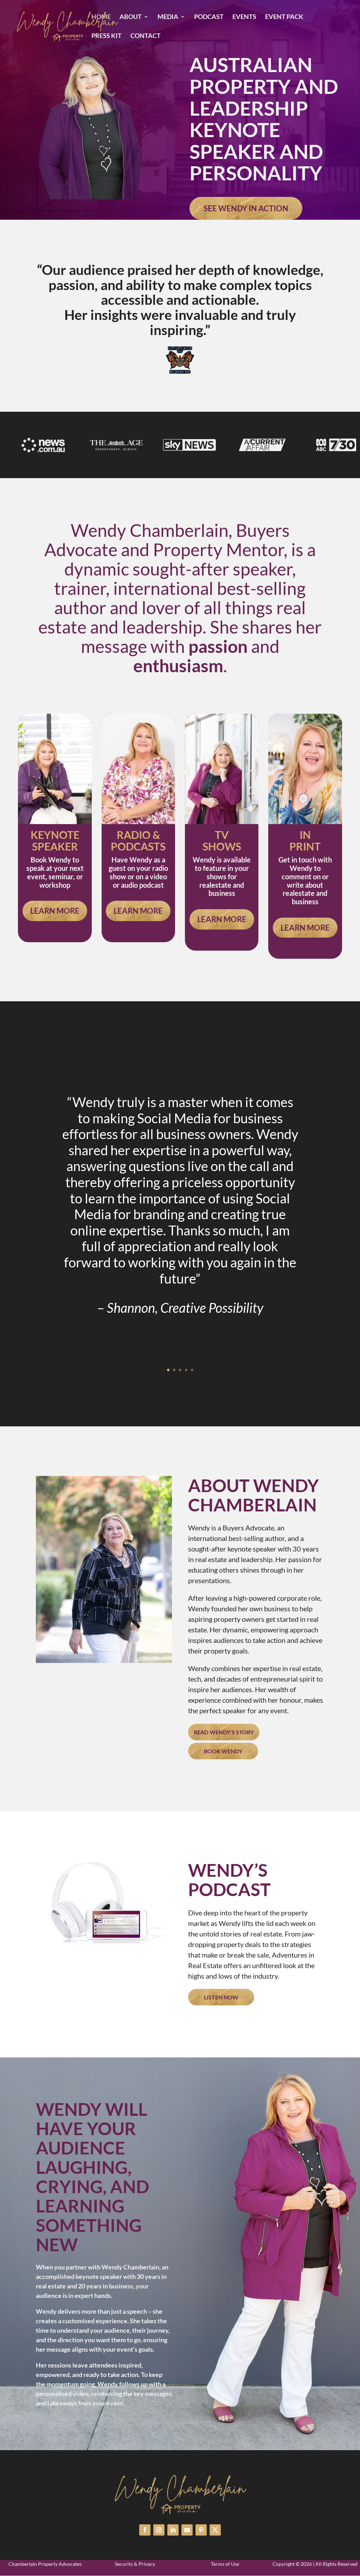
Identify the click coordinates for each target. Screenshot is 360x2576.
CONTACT (146, 36)
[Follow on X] (215, 2530)
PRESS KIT (107, 36)
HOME (101, 17)
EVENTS (244, 17)
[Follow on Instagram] (159, 2530)
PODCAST (209, 17)
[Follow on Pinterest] (201, 2530)
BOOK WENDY (223, 1751)
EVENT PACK (284, 17)
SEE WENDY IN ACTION (246, 208)
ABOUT (131, 17)
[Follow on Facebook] (145, 2530)
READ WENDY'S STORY (224, 1732)
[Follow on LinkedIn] (173, 2530)
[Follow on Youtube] (187, 2530)
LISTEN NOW (221, 1997)
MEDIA (168, 17)
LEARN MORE (55, 911)
